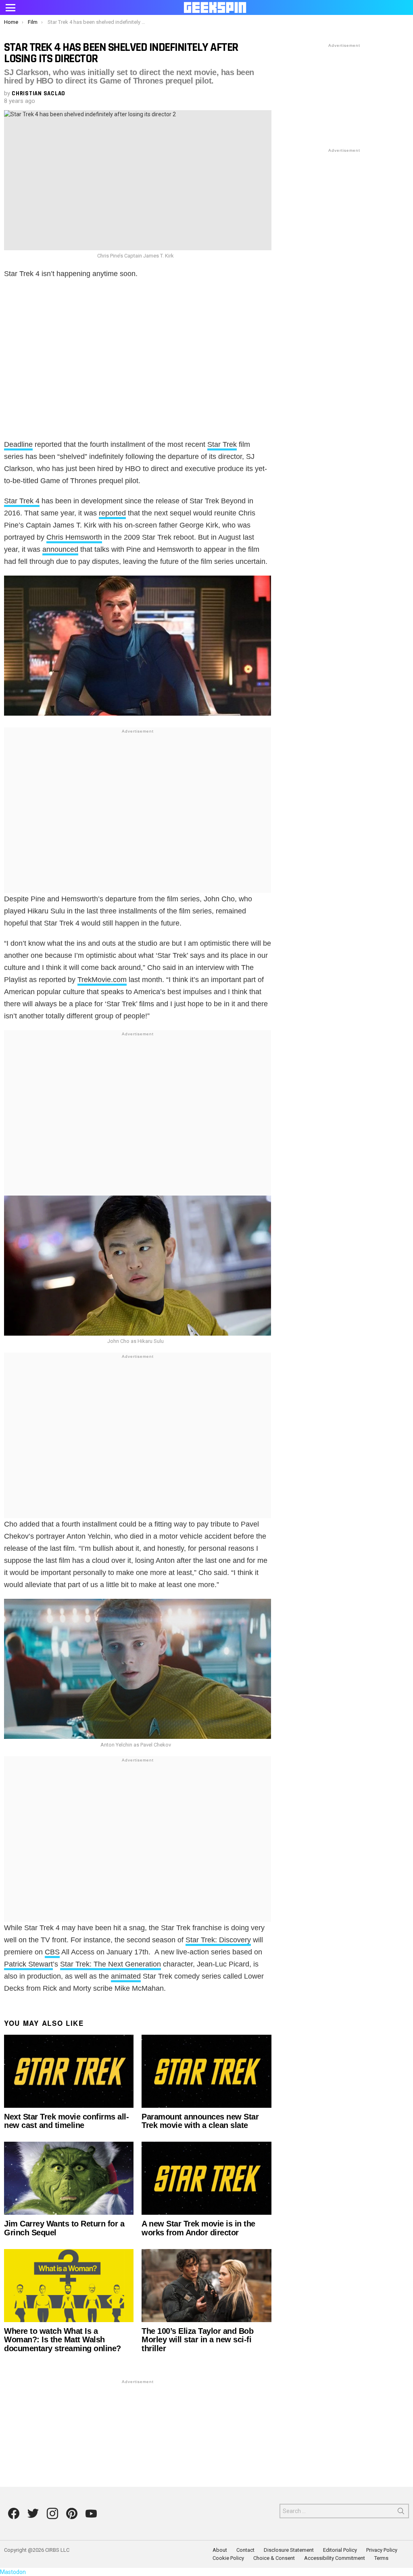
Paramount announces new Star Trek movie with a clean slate (200, 2121)
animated (126, 1976)
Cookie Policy (228, 2558)
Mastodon (13, 2572)
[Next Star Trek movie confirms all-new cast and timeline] (69, 2071)
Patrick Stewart (28, 1964)
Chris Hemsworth (74, 537)
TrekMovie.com (102, 980)
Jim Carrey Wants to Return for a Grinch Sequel (64, 2228)
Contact (245, 2550)
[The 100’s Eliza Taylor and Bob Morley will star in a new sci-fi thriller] (206, 2286)
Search (401, 2513)
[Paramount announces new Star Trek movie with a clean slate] (206, 2071)
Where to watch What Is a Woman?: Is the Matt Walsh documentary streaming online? (63, 2340)
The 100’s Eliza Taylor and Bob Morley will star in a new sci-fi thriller (197, 2340)
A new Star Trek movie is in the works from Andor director (198, 2228)
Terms (381, 2558)
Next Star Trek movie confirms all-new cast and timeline (66, 2121)
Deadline (18, 444)
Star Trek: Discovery (218, 1940)
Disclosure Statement (289, 2550)
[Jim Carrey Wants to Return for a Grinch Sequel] (69, 2178)
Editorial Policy (340, 2550)
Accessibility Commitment (335, 2558)
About (220, 2550)
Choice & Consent (274, 2558)
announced (60, 549)
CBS (52, 1952)
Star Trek (222, 444)
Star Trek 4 (22, 501)
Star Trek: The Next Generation (111, 1964)
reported (112, 513)
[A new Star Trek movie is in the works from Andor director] (206, 2178)
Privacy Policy (382, 2550)
